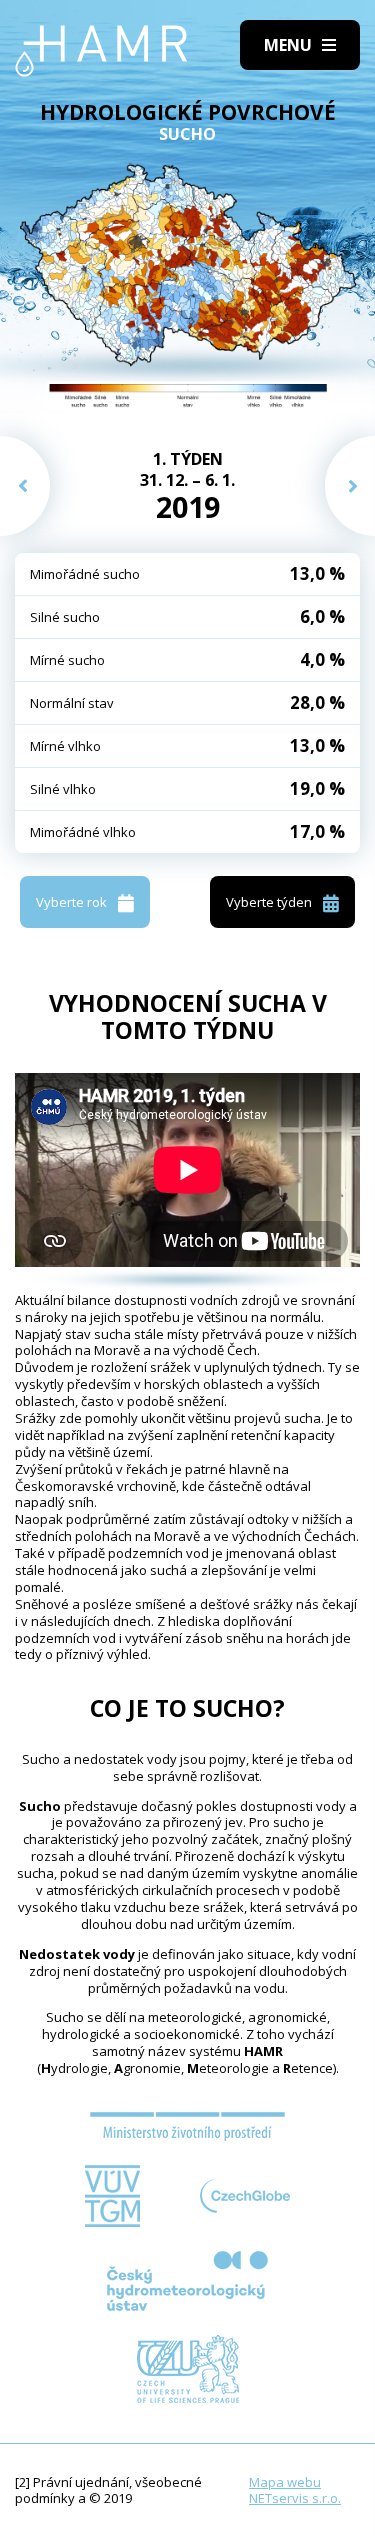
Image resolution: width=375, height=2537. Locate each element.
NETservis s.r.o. (295, 2498)
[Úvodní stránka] (101, 51)
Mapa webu (285, 2482)
